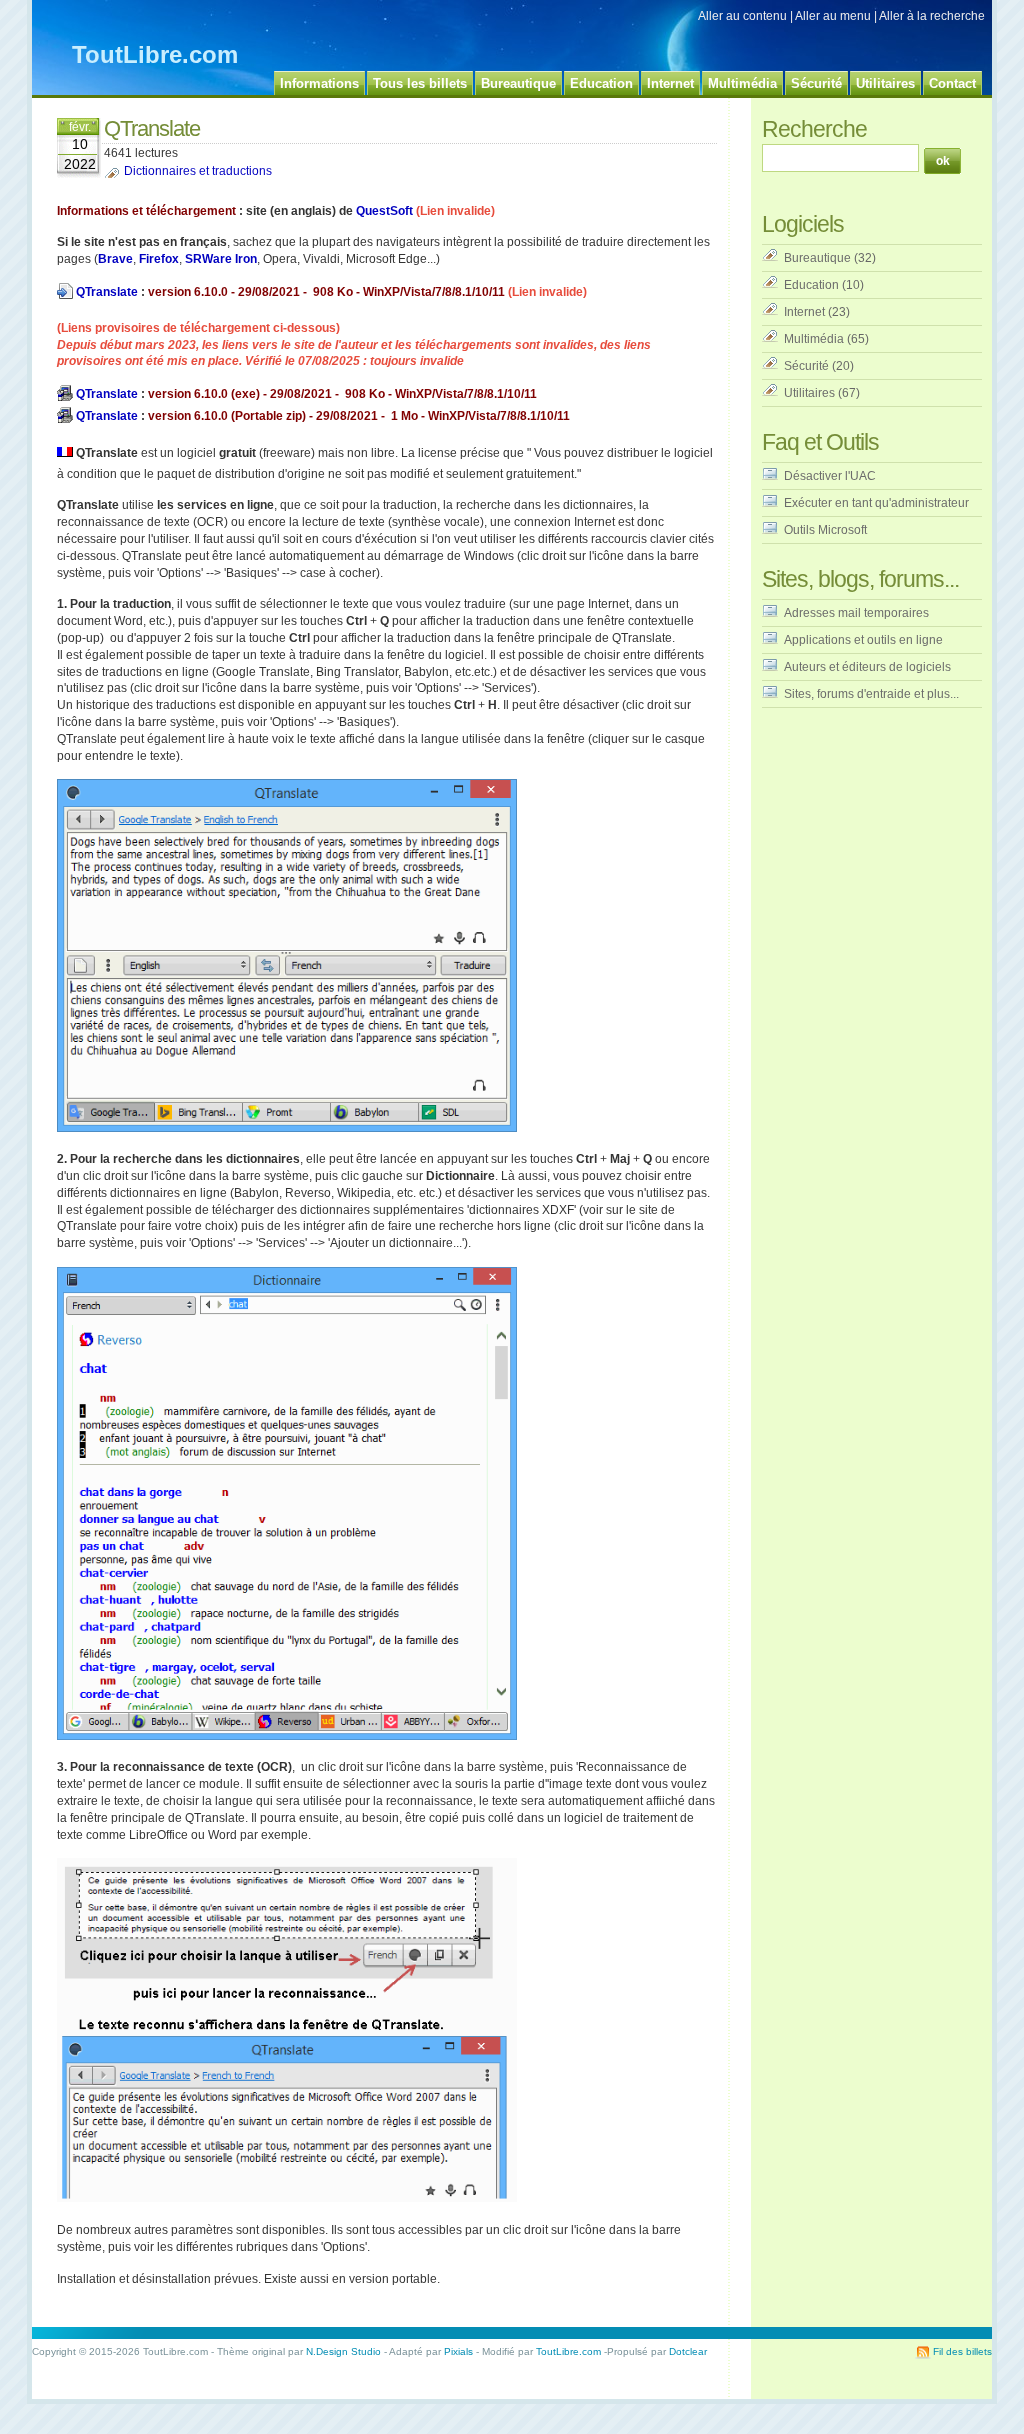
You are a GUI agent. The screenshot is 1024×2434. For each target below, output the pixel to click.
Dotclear (688, 2351)
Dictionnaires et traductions (198, 171)
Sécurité (806, 366)
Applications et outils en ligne (863, 640)
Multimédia (814, 339)
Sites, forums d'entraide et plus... (871, 694)
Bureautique (817, 258)
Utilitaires (809, 393)
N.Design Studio (343, 2351)
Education (811, 285)
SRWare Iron (221, 259)
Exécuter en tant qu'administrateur (876, 503)
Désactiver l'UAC (830, 476)
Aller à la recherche (932, 16)
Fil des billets (962, 2351)
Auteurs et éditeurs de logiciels (867, 667)
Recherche (814, 129)
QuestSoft (384, 211)
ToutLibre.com (155, 54)
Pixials (458, 2351)
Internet (804, 312)
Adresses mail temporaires (856, 613)
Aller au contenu (742, 16)
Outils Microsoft (825, 530)
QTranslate (107, 292)
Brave (115, 259)
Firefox (159, 259)
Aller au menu (833, 16)
